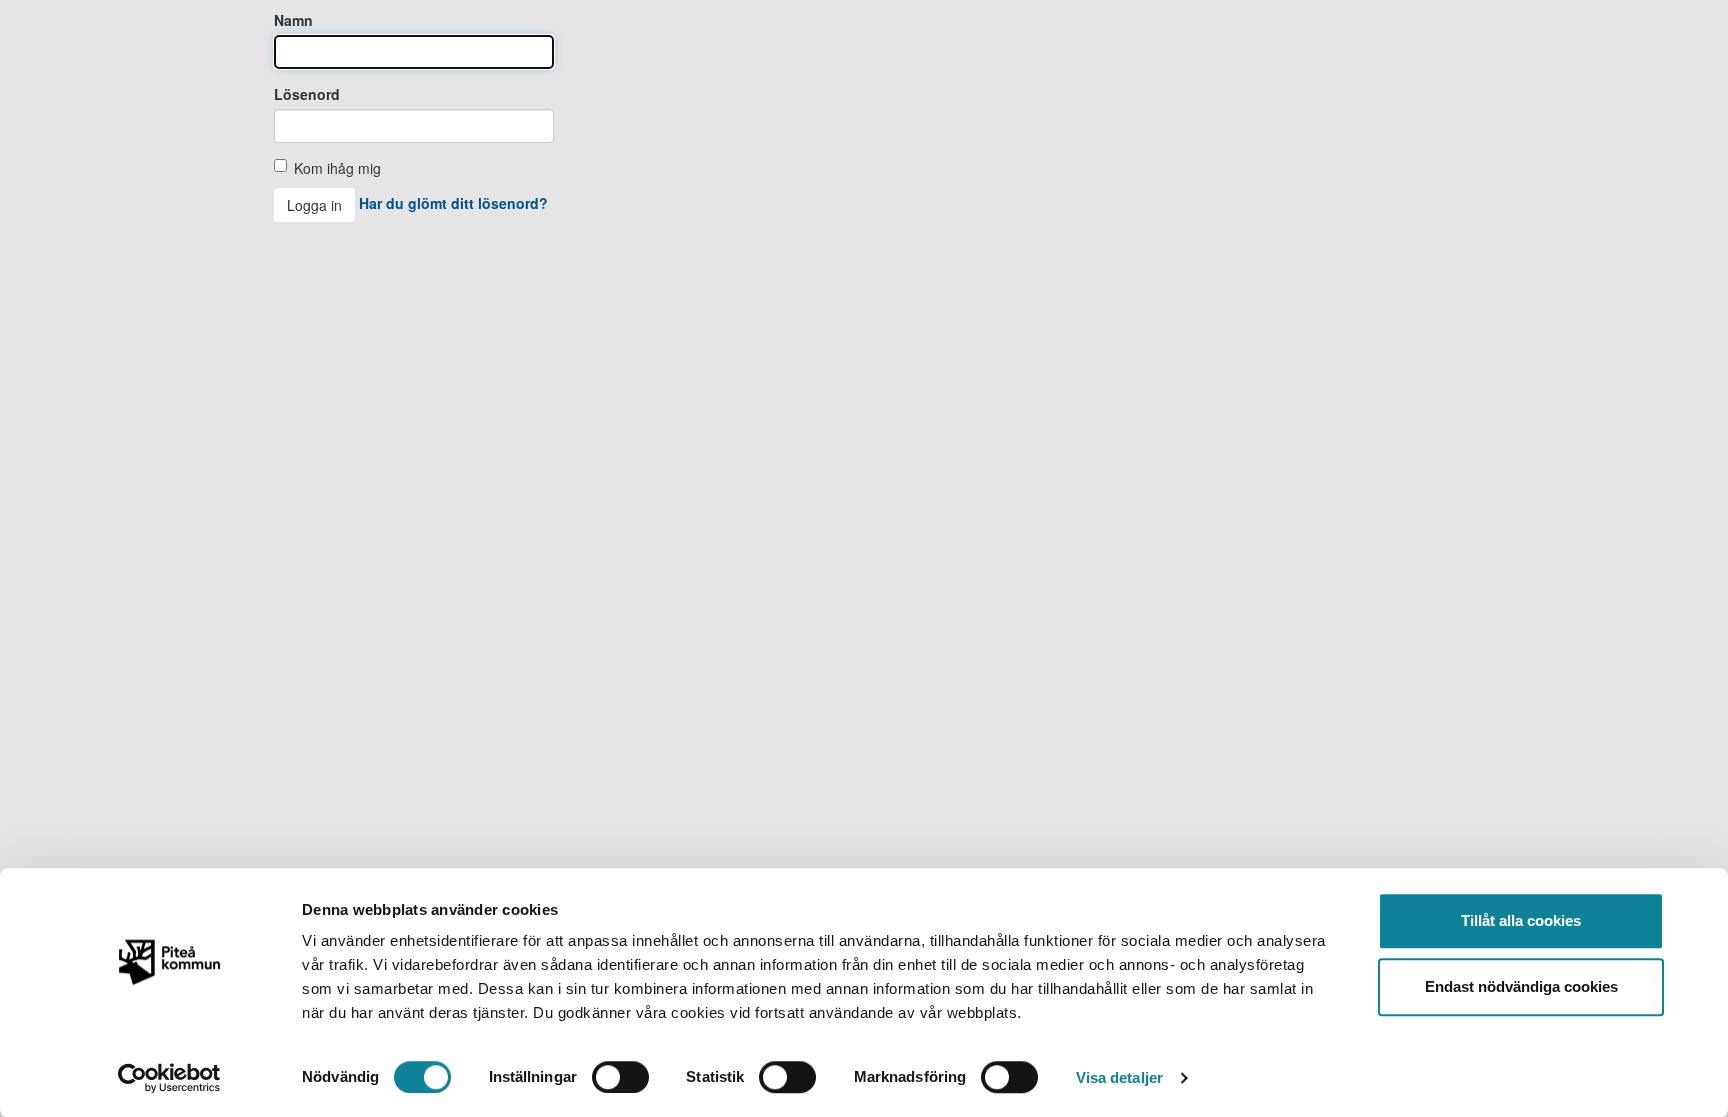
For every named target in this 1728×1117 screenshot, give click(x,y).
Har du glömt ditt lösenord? (453, 203)
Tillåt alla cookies (1521, 920)
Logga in (314, 205)
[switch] (620, 1077)
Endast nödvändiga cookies (1521, 986)
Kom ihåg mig (337, 168)
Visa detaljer (1119, 1077)
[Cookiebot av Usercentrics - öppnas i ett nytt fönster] (169, 1078)
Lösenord (307, 94)
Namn (293, 20)
